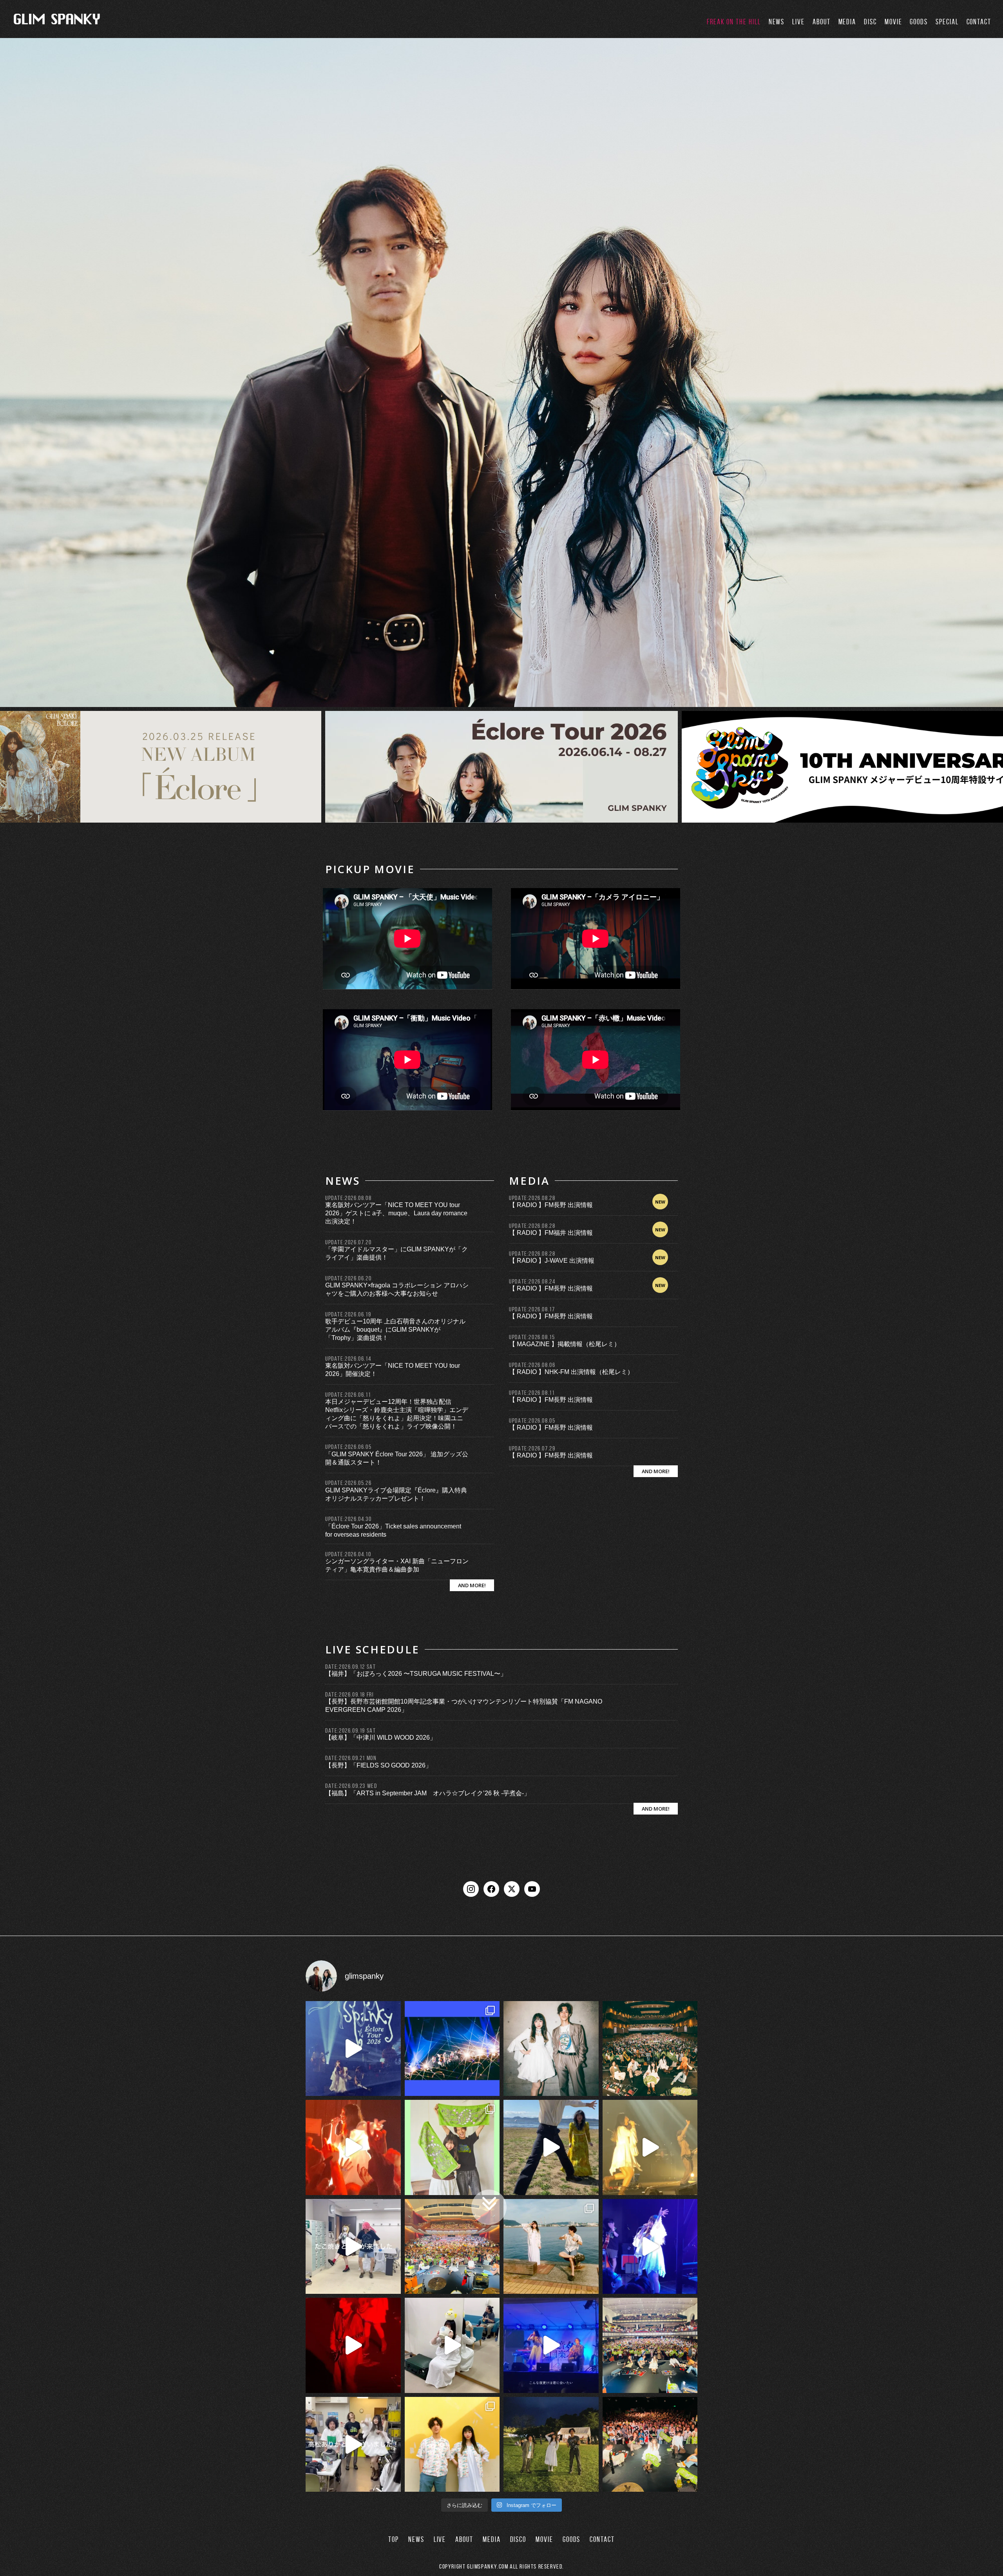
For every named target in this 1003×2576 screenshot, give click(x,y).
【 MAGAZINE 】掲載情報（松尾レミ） (565, 1344)
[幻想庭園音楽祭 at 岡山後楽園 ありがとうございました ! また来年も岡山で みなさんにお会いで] (551, 2445)
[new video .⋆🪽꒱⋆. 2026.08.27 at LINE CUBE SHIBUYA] (353, 2049)
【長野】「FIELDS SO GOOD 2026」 (378, 1765)
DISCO (518, 2539)
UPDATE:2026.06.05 (348, 1447)
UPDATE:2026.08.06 (532, 1365)
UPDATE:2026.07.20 (348, 1242)
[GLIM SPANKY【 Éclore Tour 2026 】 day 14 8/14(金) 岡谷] (452, 2445)
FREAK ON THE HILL (734, 22)
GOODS (919, 22)
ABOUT (822, 22)
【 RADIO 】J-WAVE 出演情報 (552, 1261)
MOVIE (893, 22)
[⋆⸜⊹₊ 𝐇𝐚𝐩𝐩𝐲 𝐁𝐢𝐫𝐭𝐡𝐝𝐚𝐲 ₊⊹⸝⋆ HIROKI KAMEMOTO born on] (551, 2147)
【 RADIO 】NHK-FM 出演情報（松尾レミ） (571, 1372)
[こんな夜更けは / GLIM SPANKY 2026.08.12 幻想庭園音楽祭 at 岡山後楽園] (551, 2345)
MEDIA (847, 22)
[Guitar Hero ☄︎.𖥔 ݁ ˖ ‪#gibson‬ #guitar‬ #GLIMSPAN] (353, 2345)
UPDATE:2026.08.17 (532, 1309)
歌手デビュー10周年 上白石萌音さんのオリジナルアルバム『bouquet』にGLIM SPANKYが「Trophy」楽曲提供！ (395, 1330)
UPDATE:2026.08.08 (348, 1198)
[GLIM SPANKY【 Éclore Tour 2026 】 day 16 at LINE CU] (650, 2049)
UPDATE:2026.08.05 (532, 1420)
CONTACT (979, 22)
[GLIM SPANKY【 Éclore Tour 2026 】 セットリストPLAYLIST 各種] (551, 2049)
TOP (394, 2539)
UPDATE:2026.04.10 (348, 1554)
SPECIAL (947, 22)
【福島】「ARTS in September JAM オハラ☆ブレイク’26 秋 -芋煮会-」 (428, 1793)
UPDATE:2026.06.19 (348, 1314)
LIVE (798, 22)
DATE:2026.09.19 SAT (350, 1730)
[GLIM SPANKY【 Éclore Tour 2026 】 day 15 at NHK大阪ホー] (452, 2247)
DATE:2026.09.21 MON (351, 1758)
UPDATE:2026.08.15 (532, 1337)
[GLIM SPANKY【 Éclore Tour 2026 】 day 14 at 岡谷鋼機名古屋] (650, 2345)
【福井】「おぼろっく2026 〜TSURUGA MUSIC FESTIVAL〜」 (416, 1674)
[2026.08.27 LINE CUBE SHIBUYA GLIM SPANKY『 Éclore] (452, 2049)
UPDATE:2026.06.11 (348, 1395)
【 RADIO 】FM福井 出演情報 (551, 1233)
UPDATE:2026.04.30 (348, 1519)
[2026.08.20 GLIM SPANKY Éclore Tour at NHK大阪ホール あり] (353, 2247)
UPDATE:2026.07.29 (532, 1448)
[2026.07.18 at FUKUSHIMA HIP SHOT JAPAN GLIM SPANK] (650, 2247)
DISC (870, 22)
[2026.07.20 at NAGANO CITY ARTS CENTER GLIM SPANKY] (650, 2147)
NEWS (777, 22)
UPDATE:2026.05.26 (348, 1483)
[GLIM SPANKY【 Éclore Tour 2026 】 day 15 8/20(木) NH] (551, 2247)
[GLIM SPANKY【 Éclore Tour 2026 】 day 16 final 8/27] (452, 2147)
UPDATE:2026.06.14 (348, 1359)
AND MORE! (472, 1585)
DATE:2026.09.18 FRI (349, 1694)
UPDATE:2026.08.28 (532, 1198)
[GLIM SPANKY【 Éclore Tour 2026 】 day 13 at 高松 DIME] (650, 2445)
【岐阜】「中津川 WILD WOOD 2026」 (381, 1738)
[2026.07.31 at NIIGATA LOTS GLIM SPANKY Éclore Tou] (353, 2147)
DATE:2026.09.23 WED (351, 1786)
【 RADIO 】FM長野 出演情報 (551, 1205)
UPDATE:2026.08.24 (532, 1281)
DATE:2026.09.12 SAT (350, 1667)
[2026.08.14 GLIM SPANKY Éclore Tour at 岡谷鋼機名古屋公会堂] (452, 2345)
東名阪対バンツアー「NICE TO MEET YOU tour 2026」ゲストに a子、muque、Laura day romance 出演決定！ (396, 1213)
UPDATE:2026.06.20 (348, 1278)
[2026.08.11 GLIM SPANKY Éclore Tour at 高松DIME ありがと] (353, 2445)
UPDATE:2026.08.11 (532, 1393)
